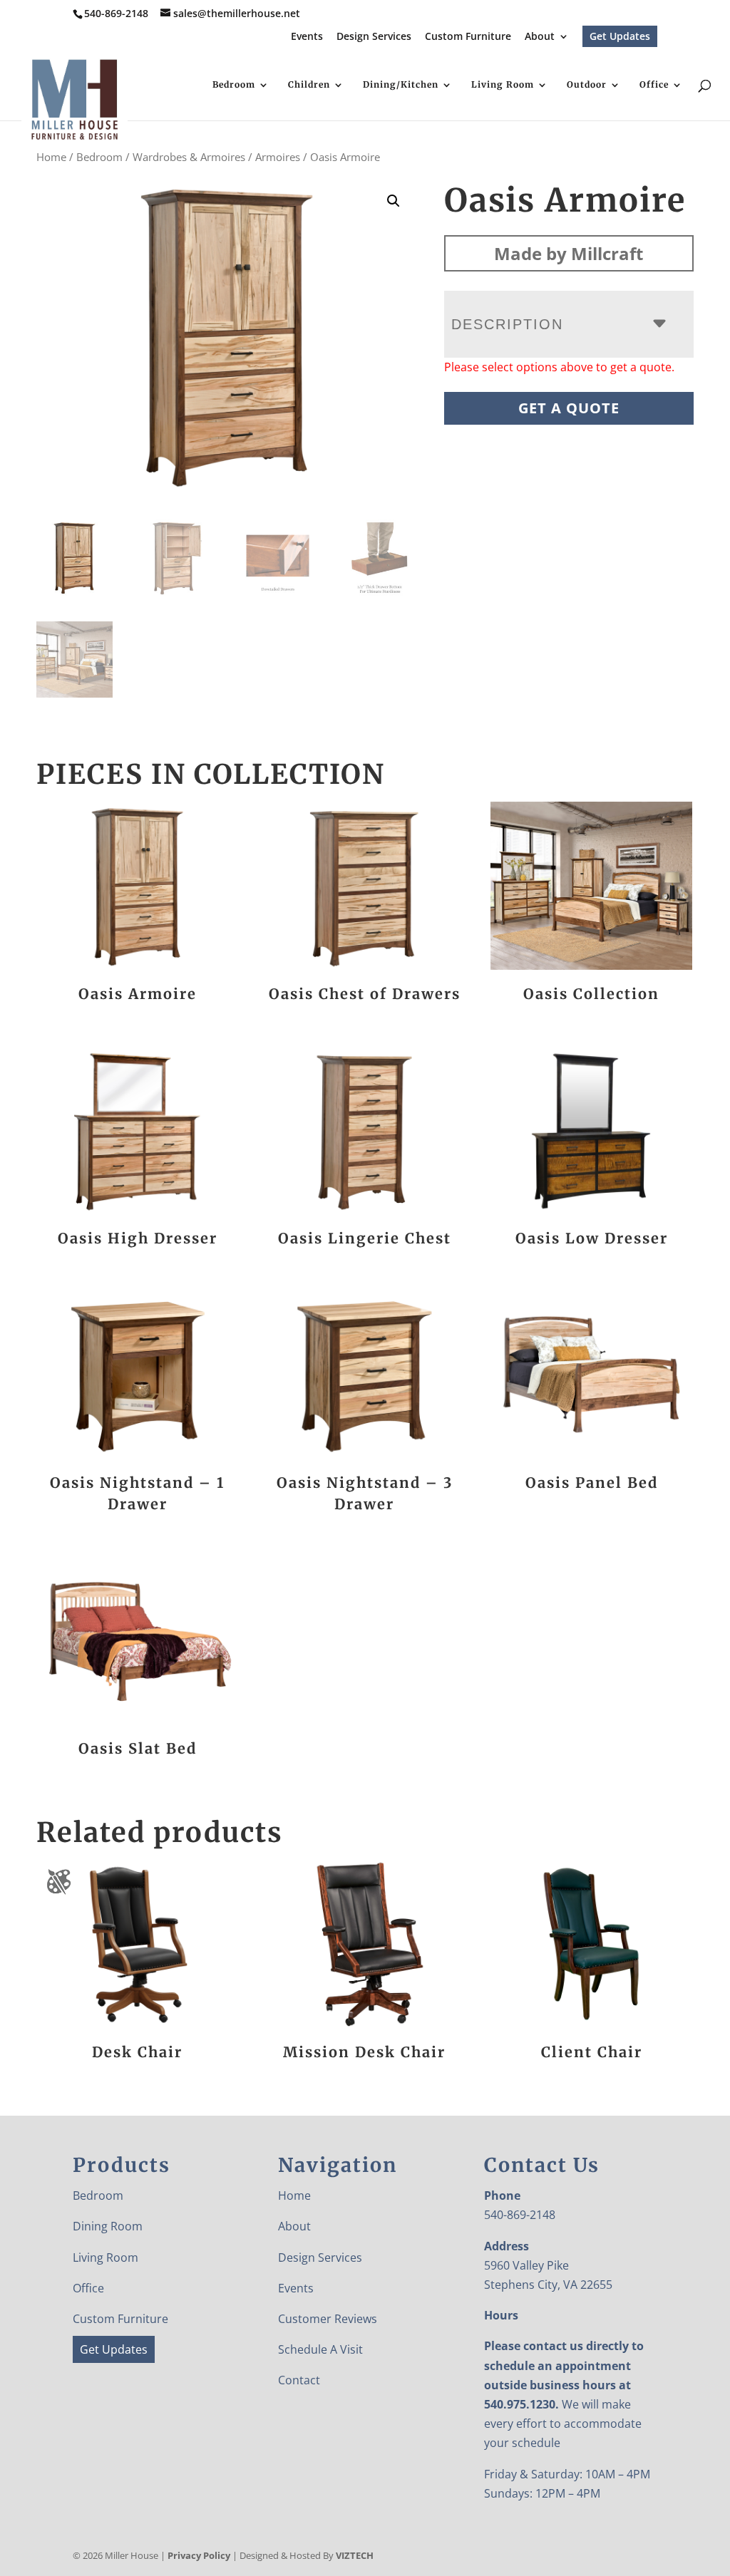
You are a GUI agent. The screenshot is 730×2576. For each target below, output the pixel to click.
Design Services (374, 37)
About (540, 37)
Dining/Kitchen (401, 85)
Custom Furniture (468, 37)
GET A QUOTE (569, 408)
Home (51, 157)
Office (654, 85)
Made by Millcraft (569, 253)
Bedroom (234, 85)
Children (309, 85)
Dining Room (108, 2226)
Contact (299, 2380)
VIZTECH (355, 2555)
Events (307, 37)
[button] (394, 201)
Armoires (278, 157)
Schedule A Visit (320, 2349)
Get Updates (620, 36)
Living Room (503, 85)
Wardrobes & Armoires (189, 157)
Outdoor (587, 85)
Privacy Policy (199, 2555)
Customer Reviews (328, 2319)
